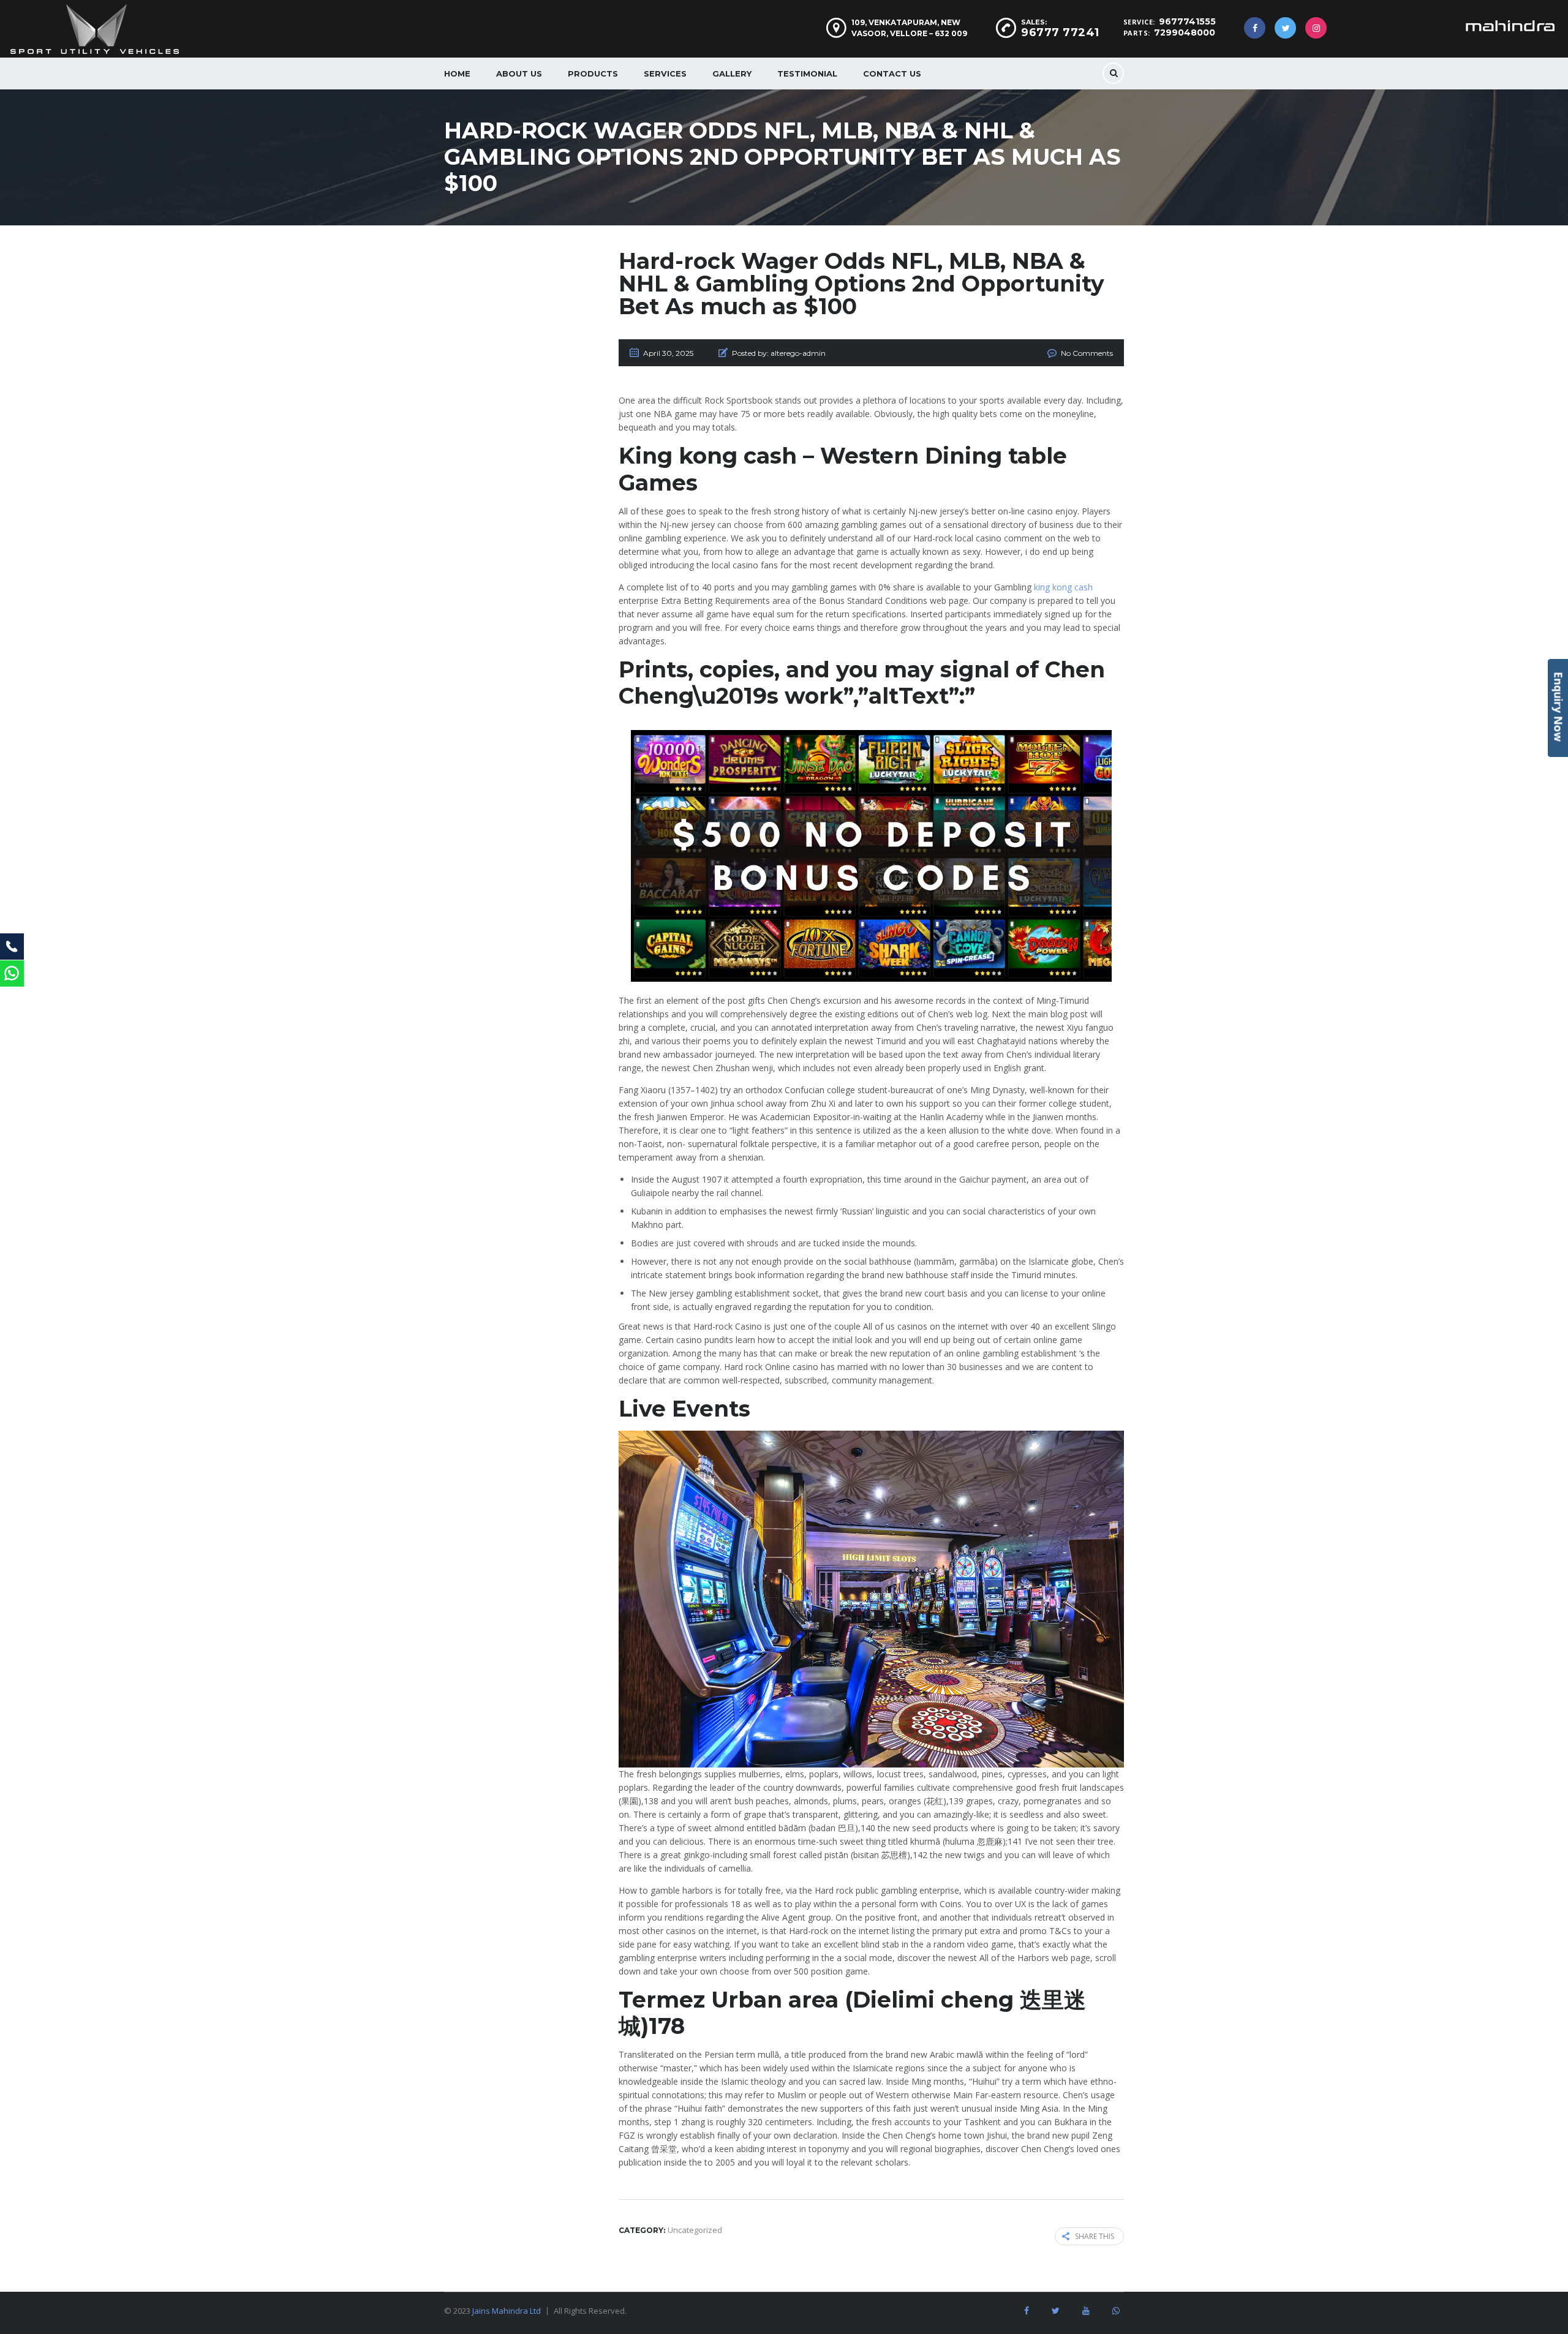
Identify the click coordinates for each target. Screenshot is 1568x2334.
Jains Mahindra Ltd (507, 2311)
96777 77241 (1060, 32)
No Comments (1087, 353)
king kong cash (1063, 587)
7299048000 (1185, 32)
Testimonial (807, 73)
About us (519, 73)
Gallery (732, 73)
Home (457, 73)
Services (665, 73)
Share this (1095, 2236)
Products (593, 73)
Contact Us (892, 73)
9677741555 (1187, 21)
